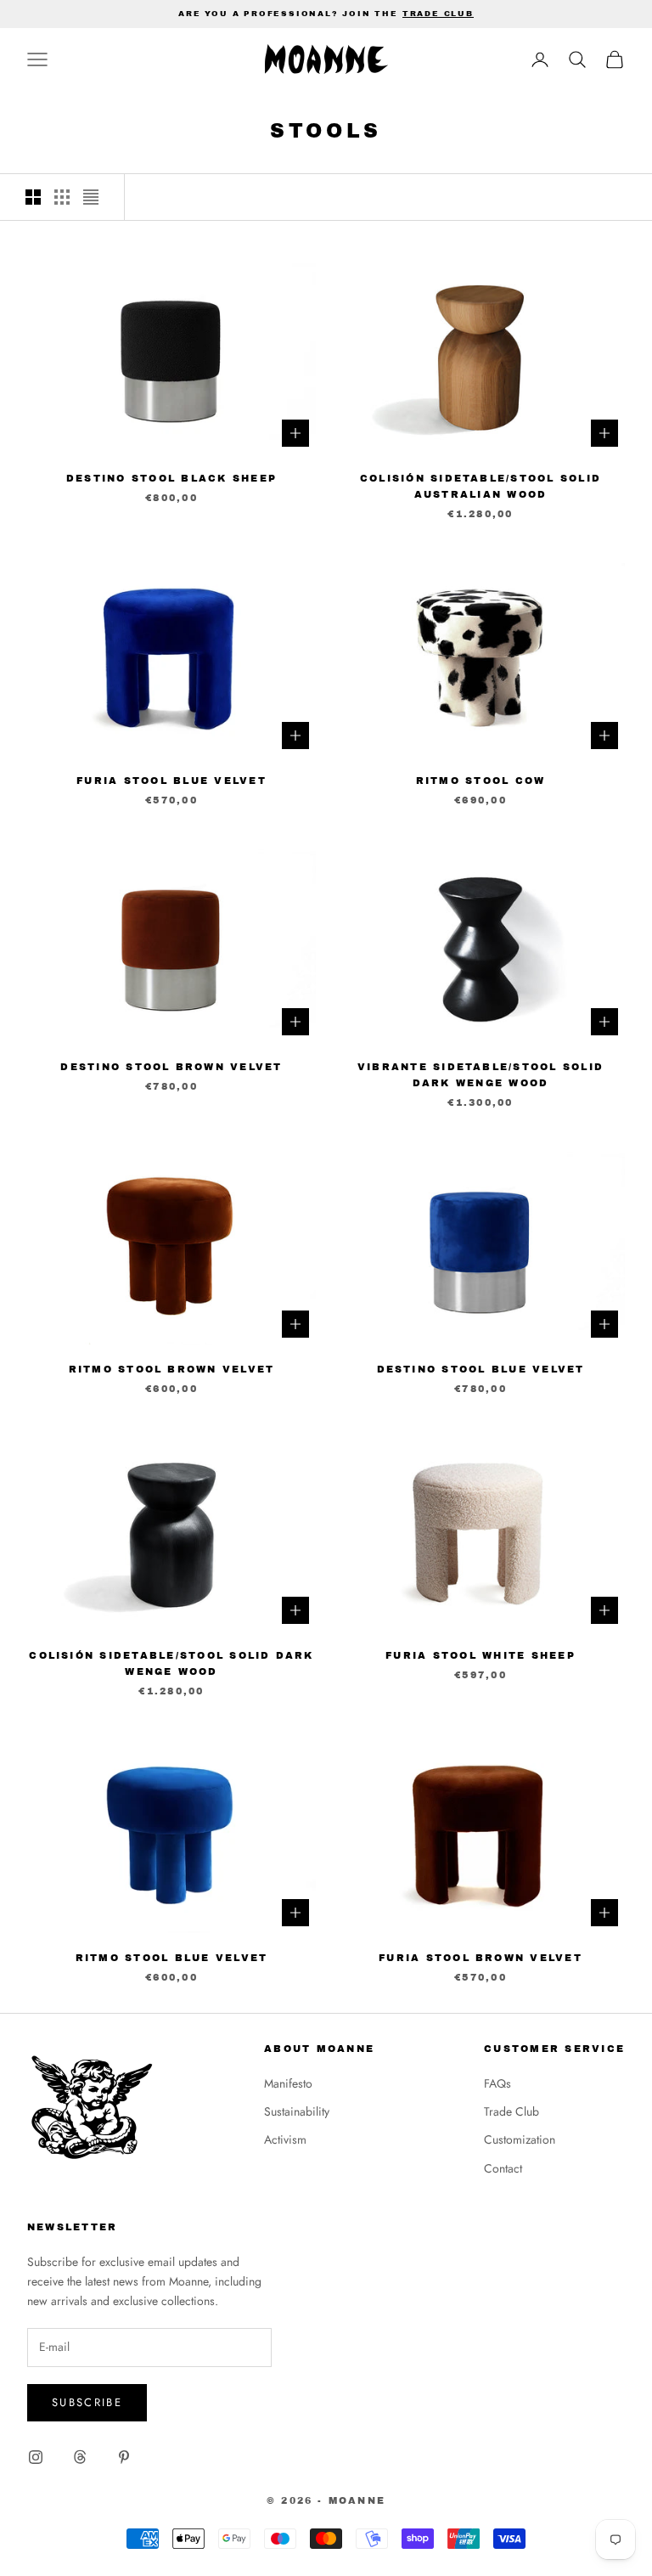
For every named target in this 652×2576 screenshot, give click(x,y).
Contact (503, 2168)
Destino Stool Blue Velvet (481, 1369)
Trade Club (511, 2111)
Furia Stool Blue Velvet (171, 781)
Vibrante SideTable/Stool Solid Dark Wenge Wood (481, 1075)
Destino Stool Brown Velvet (171, 1067)
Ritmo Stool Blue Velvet (172, 1958)
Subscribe (87, 2402)
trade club (438, 14)
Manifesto (288, 2083)
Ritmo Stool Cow (481, 781)
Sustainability (297, 2111)
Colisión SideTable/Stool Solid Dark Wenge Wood (171, 1663)
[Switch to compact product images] (91, 197)
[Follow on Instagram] (36, 2457)
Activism (285, 2139)
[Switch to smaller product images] (62, 197)
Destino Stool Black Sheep (171, 478)
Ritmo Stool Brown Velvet (172, 1369)
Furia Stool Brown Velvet (481, 1958)
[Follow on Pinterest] (124, 2457)
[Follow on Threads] (80, 2457)
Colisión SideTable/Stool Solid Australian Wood (481, 486)
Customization (520, 2139)
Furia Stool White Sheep (481, 1655)
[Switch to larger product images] (33, 197)
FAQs (497, 2083)
